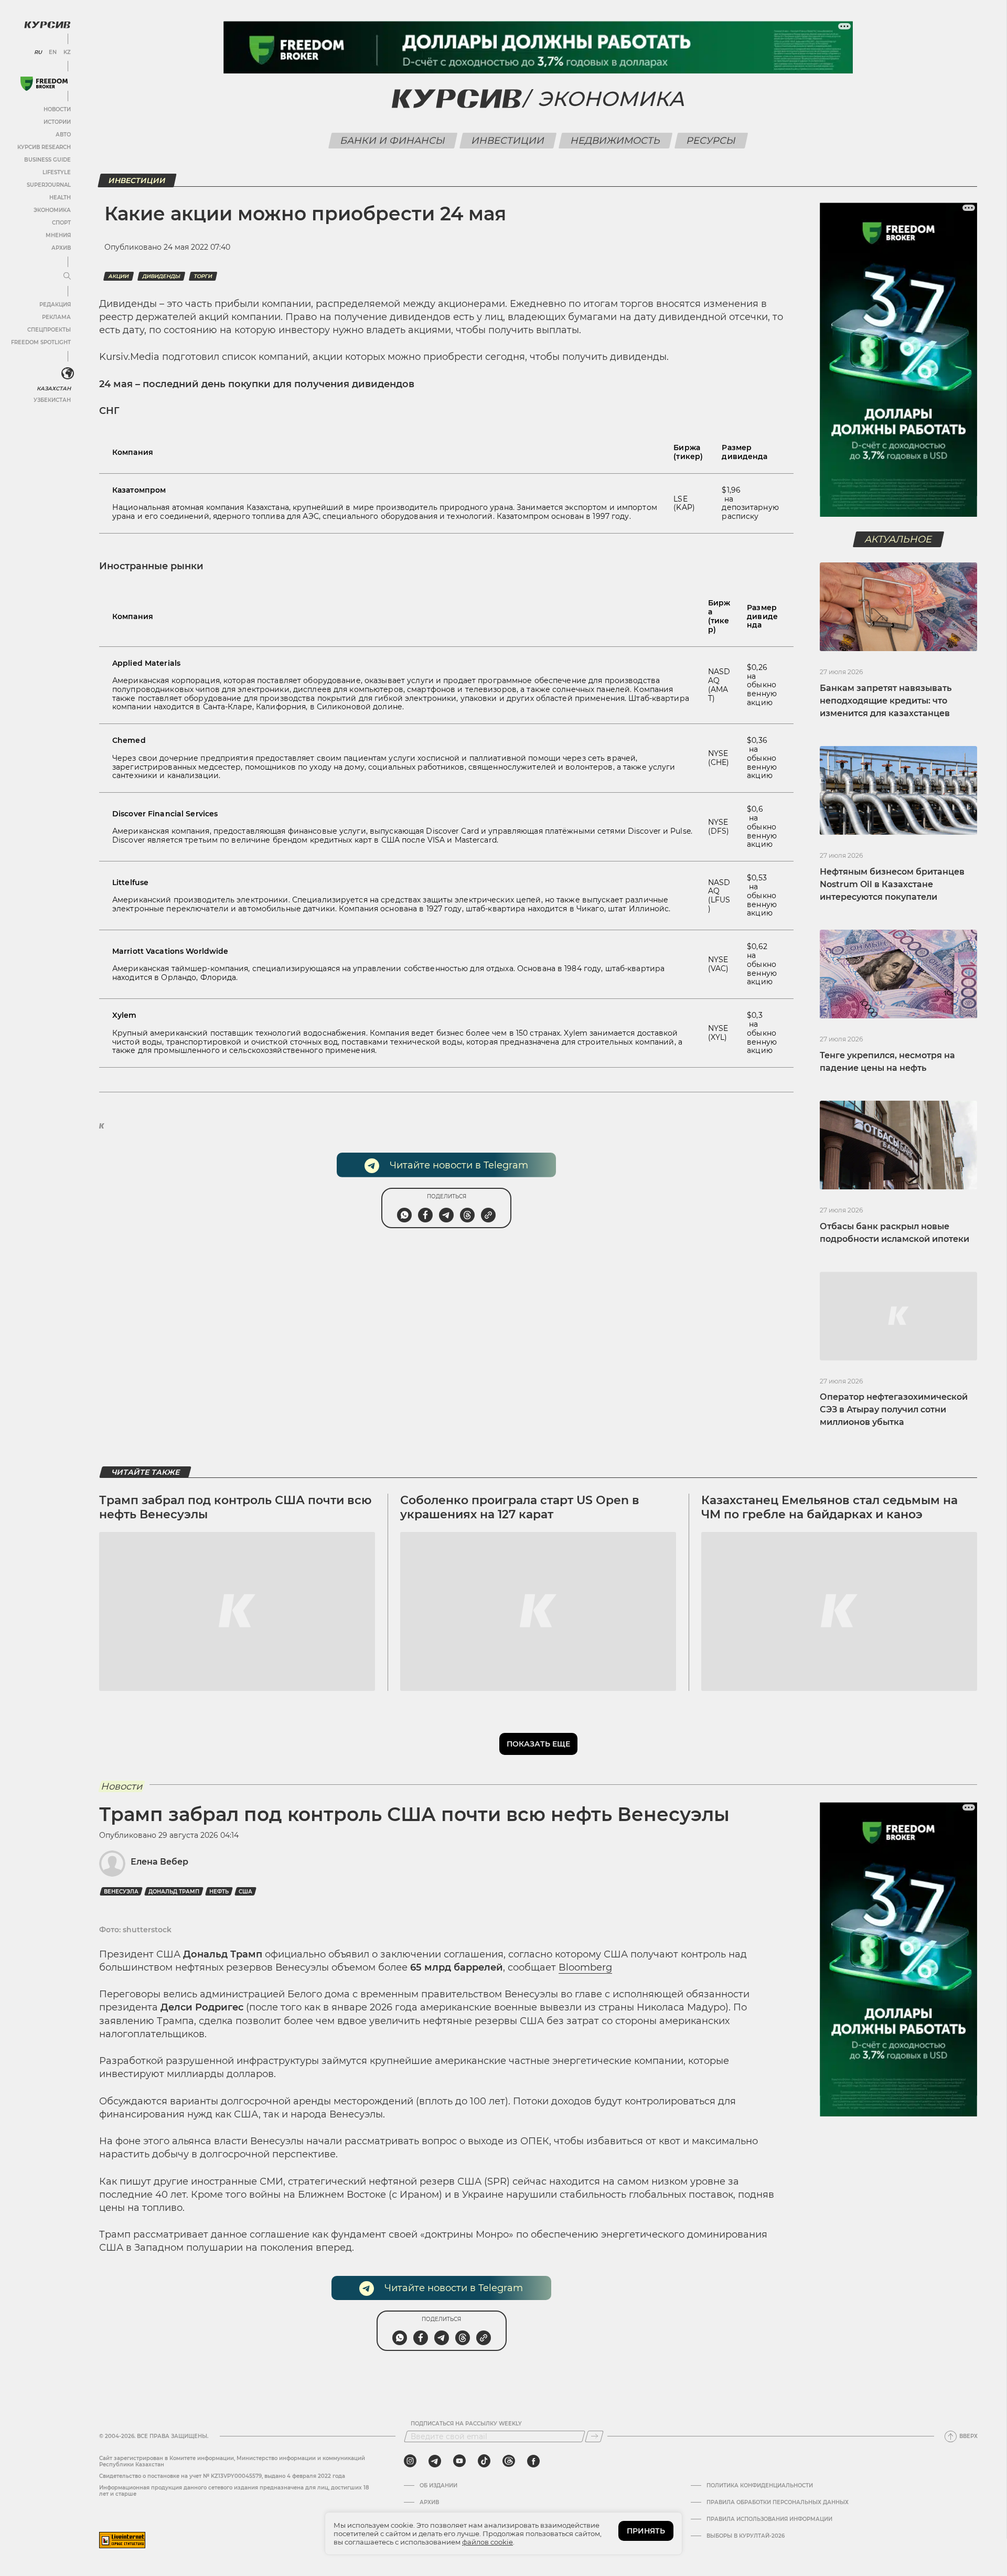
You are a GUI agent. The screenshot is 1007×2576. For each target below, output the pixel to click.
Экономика (52, 210)
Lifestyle (57, 172)
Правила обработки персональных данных (778, 2503)
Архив (61, 248)
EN (53, 52)
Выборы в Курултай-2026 (746, 2536)
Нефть (219, 1892)
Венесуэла (121, 1892)
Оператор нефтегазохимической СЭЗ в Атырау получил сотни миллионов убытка (894, 1409)
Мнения (58, 235)
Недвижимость (616, 141)
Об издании (438, 2486)
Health (60, 198)
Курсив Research (44, 147)
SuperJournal (49, 185)
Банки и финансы (393, 141)
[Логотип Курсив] (47, 25)
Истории (57, 122)
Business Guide (47, 160)
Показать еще (538, 1744)
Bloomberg (585, 1967)
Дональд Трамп (174, 1892)
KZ (67, 52)
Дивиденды (161, 276)
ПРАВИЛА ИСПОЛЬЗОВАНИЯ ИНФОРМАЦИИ (769, 2519)
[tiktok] (484, 2461)
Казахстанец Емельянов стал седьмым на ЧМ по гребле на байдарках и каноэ (829, 1507)
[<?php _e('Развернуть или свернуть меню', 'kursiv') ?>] (68, 374)
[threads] (509, 2461)
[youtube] (459, 2461)
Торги (203, 276)
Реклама (56, 317)
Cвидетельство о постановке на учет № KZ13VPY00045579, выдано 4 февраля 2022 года (222, 2476)
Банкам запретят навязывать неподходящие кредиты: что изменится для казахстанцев (886, 701)
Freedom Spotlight (41, 342)
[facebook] (533, 2461)
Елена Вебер (159, 1862)
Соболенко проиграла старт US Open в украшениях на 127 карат (520, 1507)
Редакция (55, 305)
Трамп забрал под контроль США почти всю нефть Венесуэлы (235, 1507)
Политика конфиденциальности (760, 2486)
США (245, 1892)
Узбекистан (52, 400)
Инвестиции (508, 141)
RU (38, 52)
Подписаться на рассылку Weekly (466, 2424)
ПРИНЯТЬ (646, 2531)
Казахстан (54, 388)
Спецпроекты (49, 330)
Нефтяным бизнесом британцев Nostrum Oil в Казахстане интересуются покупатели (892, 884)
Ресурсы (711, 141)
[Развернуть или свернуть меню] (67, 276)
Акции (119, 276)
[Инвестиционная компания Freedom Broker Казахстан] (44, 84)
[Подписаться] (594, 2436)
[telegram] (435, 2461)
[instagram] (410, 2461)
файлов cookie (488, 2542)
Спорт (61, 223)
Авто (63, 135)
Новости (57, 109)
